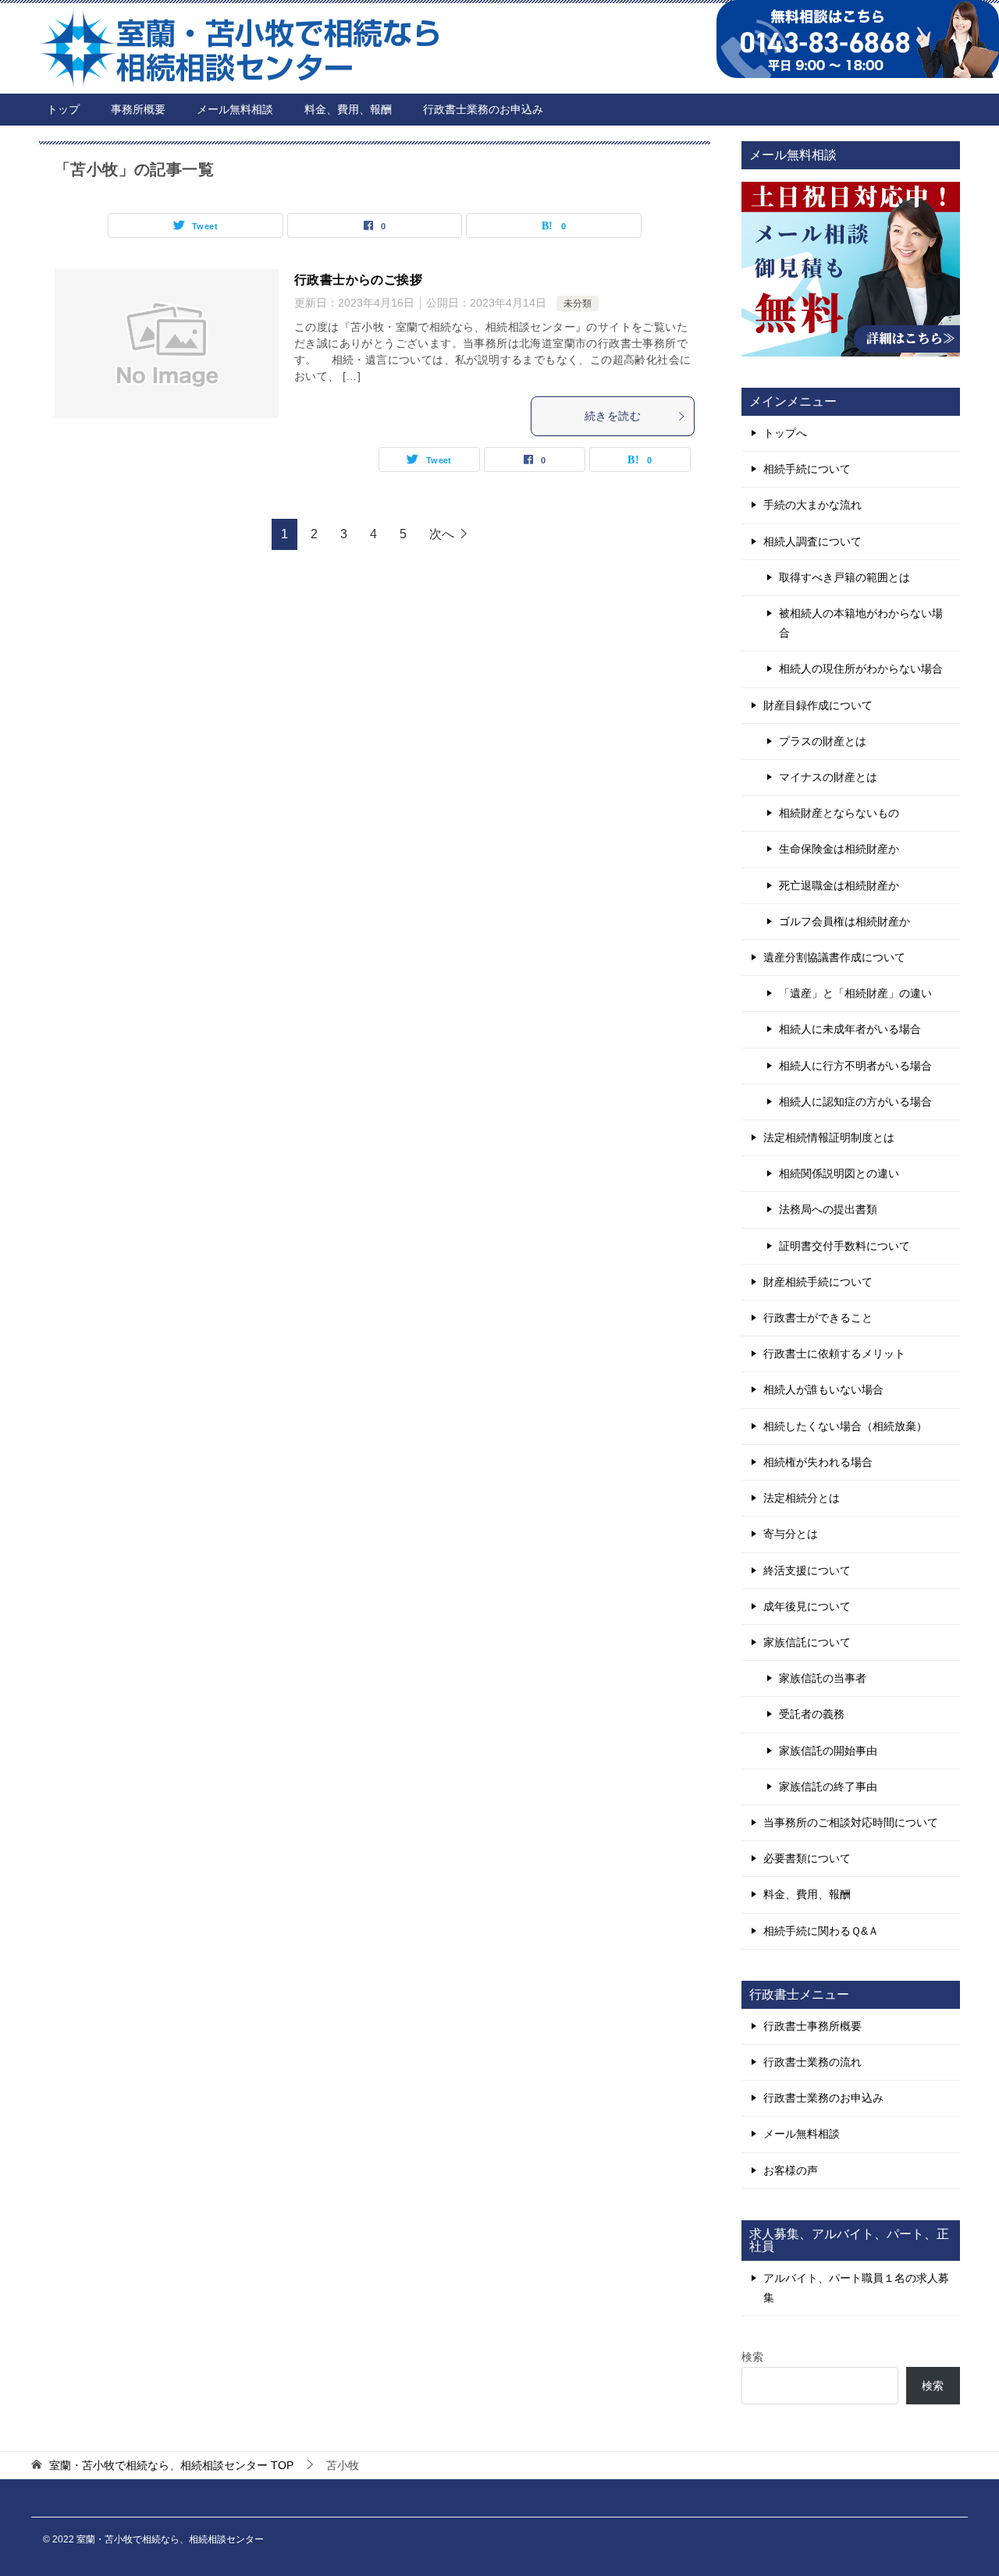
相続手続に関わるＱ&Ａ (821, 1931)
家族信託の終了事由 (828, 1787)
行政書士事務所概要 (812, 2026)
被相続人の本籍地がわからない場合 (861, 623)
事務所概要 (138, 109)
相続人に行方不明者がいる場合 (855, 1066)
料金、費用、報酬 (348, 109)
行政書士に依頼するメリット (834, 1354)
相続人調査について (812, 541)
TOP (171, 2465)
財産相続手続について (818, 1282)
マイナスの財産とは (828, 777)
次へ (442, 534)
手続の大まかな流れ (812, 505)
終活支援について (807, 1570)
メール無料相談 (235, 109)
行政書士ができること (818, 1318)
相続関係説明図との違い (839, 1173)
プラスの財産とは (823, 741)
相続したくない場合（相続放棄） (845, 1426)
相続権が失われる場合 (818, 1462)
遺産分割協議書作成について (834, 957)
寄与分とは (791, 1534)
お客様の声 (791, 2170)
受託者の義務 (812, 1714)
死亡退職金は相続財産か (839, 885)
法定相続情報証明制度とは (829, 1137)
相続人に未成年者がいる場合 (850, 1029)
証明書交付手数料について (844, 1246)
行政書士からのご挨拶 (358, 280)
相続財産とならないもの (839, 813)
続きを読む (613, 416)
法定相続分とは (802, 1498)
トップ (63, 109)
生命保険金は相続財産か (839, 849)
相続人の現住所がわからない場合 (861, 669)
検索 (752, 2357)
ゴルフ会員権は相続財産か (844, 921)
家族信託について (807, 1642)
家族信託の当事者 (823, 1678)
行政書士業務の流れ (812, 2062)
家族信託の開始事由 (828, 1751)
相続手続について (807, 469)
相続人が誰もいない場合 (823, 1389)
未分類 (578, 303)
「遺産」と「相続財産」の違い (855, 993)
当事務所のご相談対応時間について (851, 1822)
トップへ (785, 433)
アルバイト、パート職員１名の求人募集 (856, 2288)
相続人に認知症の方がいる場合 (855, 1102)
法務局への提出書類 (828, 1209)
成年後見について (807, 1606)
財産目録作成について (818, 705)
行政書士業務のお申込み (483, 109)
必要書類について (807, 1858)
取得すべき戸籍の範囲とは (844, 577)
